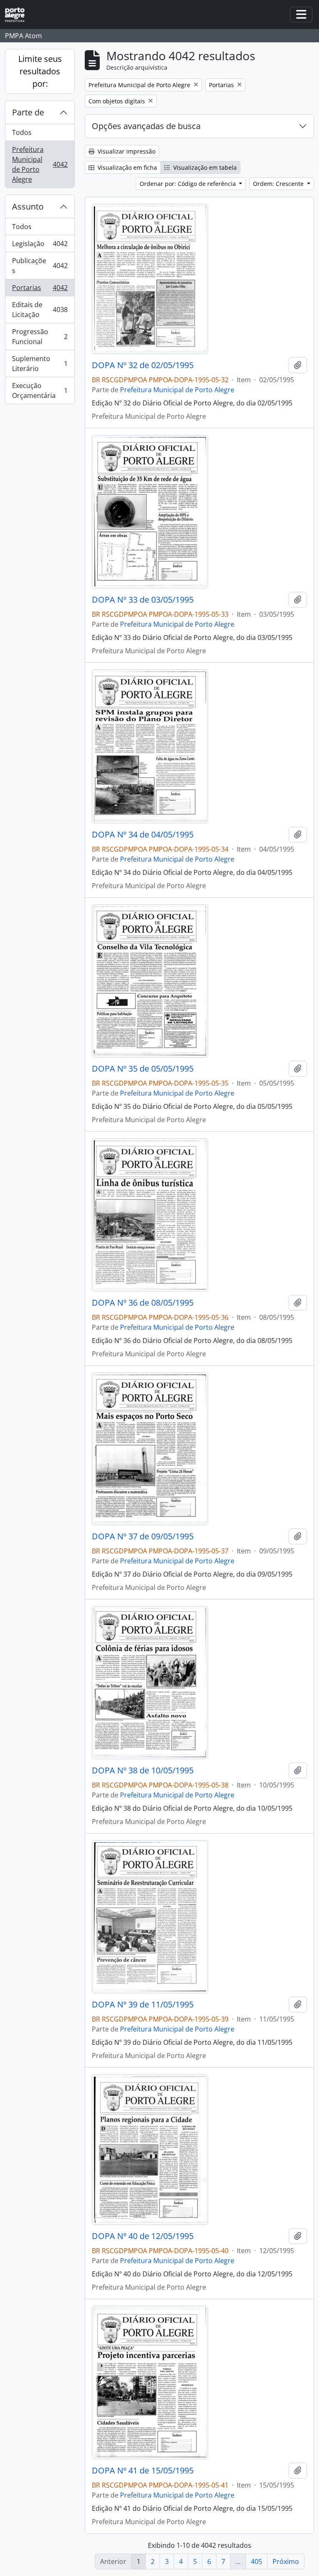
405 (256, 2561)
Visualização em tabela (204, 167)
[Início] (18, 15)
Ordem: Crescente (279, 184)
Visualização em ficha (126, 167)
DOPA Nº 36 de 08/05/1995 (143, 1303)
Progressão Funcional (40, 337)
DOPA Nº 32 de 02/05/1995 (143, 365)
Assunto (28, 206)
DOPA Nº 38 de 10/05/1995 (143, 1770)
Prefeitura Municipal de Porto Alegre (40, 164)
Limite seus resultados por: (40, 71)
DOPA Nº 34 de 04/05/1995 (143, 835)
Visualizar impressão (126, 151)
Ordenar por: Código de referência (189, 184)
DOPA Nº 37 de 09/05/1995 (143, 1536)
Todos (22, 132)
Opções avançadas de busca (146, 126)
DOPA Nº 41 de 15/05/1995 (143, 2471)
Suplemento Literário (40, 364)
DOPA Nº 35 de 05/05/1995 (143, 1069)
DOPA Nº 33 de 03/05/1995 (143, 600)
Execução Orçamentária (40, 391)
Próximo (286, 2561)
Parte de (28, 112)
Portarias (40, 290)
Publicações (40, 266)
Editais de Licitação (40, 310)
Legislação (40, 246)
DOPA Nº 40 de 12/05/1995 (143, 2236)
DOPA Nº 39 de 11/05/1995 (143, 2005)
